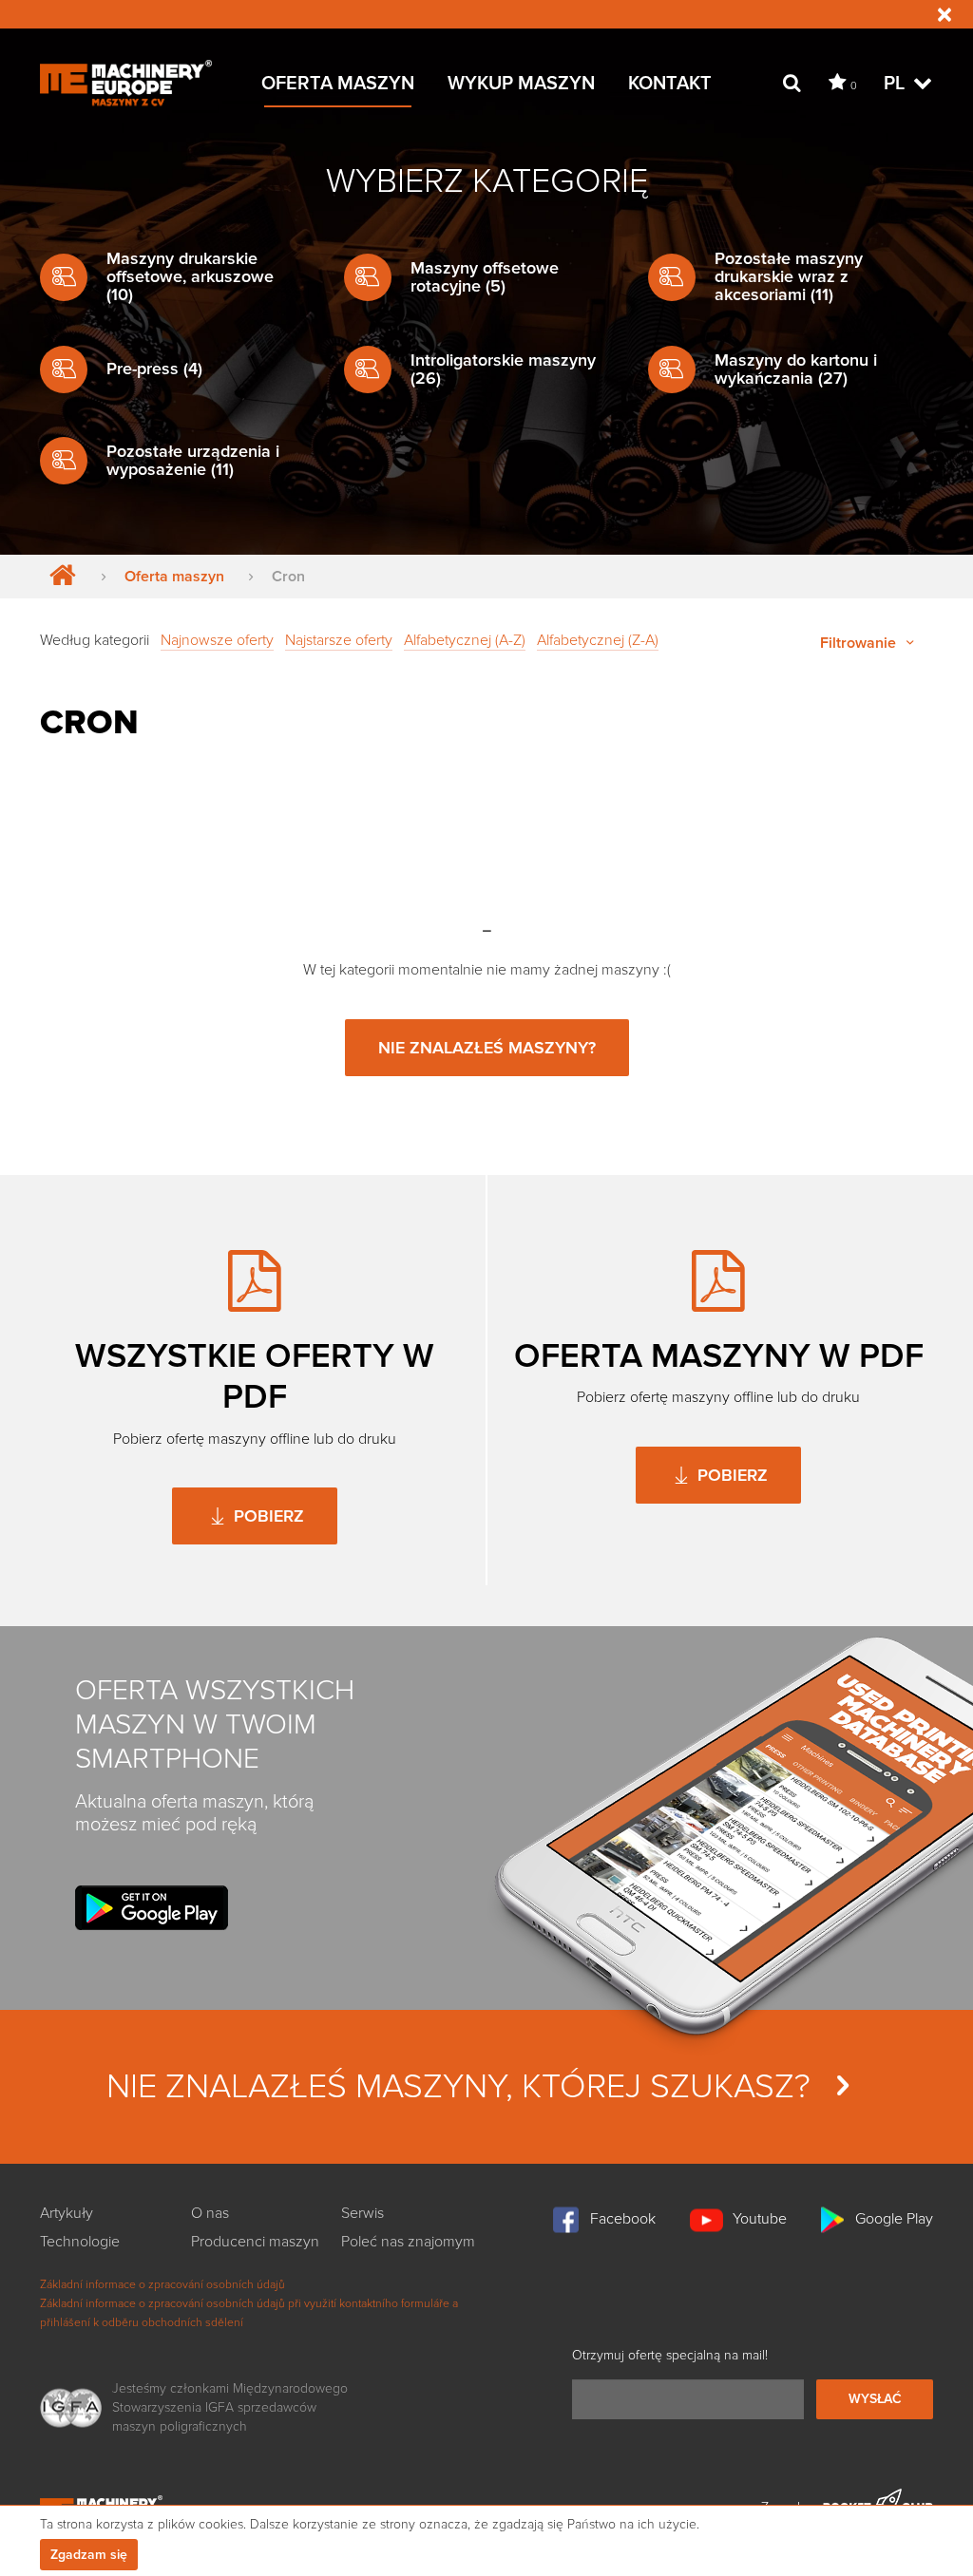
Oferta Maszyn (338, 84)
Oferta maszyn (174, 577)
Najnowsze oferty (217, 640)
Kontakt (670, 84)
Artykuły (67, 2213)
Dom (58, 577)
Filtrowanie (860, 643)
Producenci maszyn (255, 2242)
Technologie (80, 2242)
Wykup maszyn (521, 84)
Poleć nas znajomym (408, 2242)
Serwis (362, 2213)
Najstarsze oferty (339, 640)
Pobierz (267, 1516)
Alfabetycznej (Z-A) (598, 640)
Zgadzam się (89, 2555)
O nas (210, 2213)
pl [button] (897, 84)
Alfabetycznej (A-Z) (465, 640)
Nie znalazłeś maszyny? (487, 1048)
